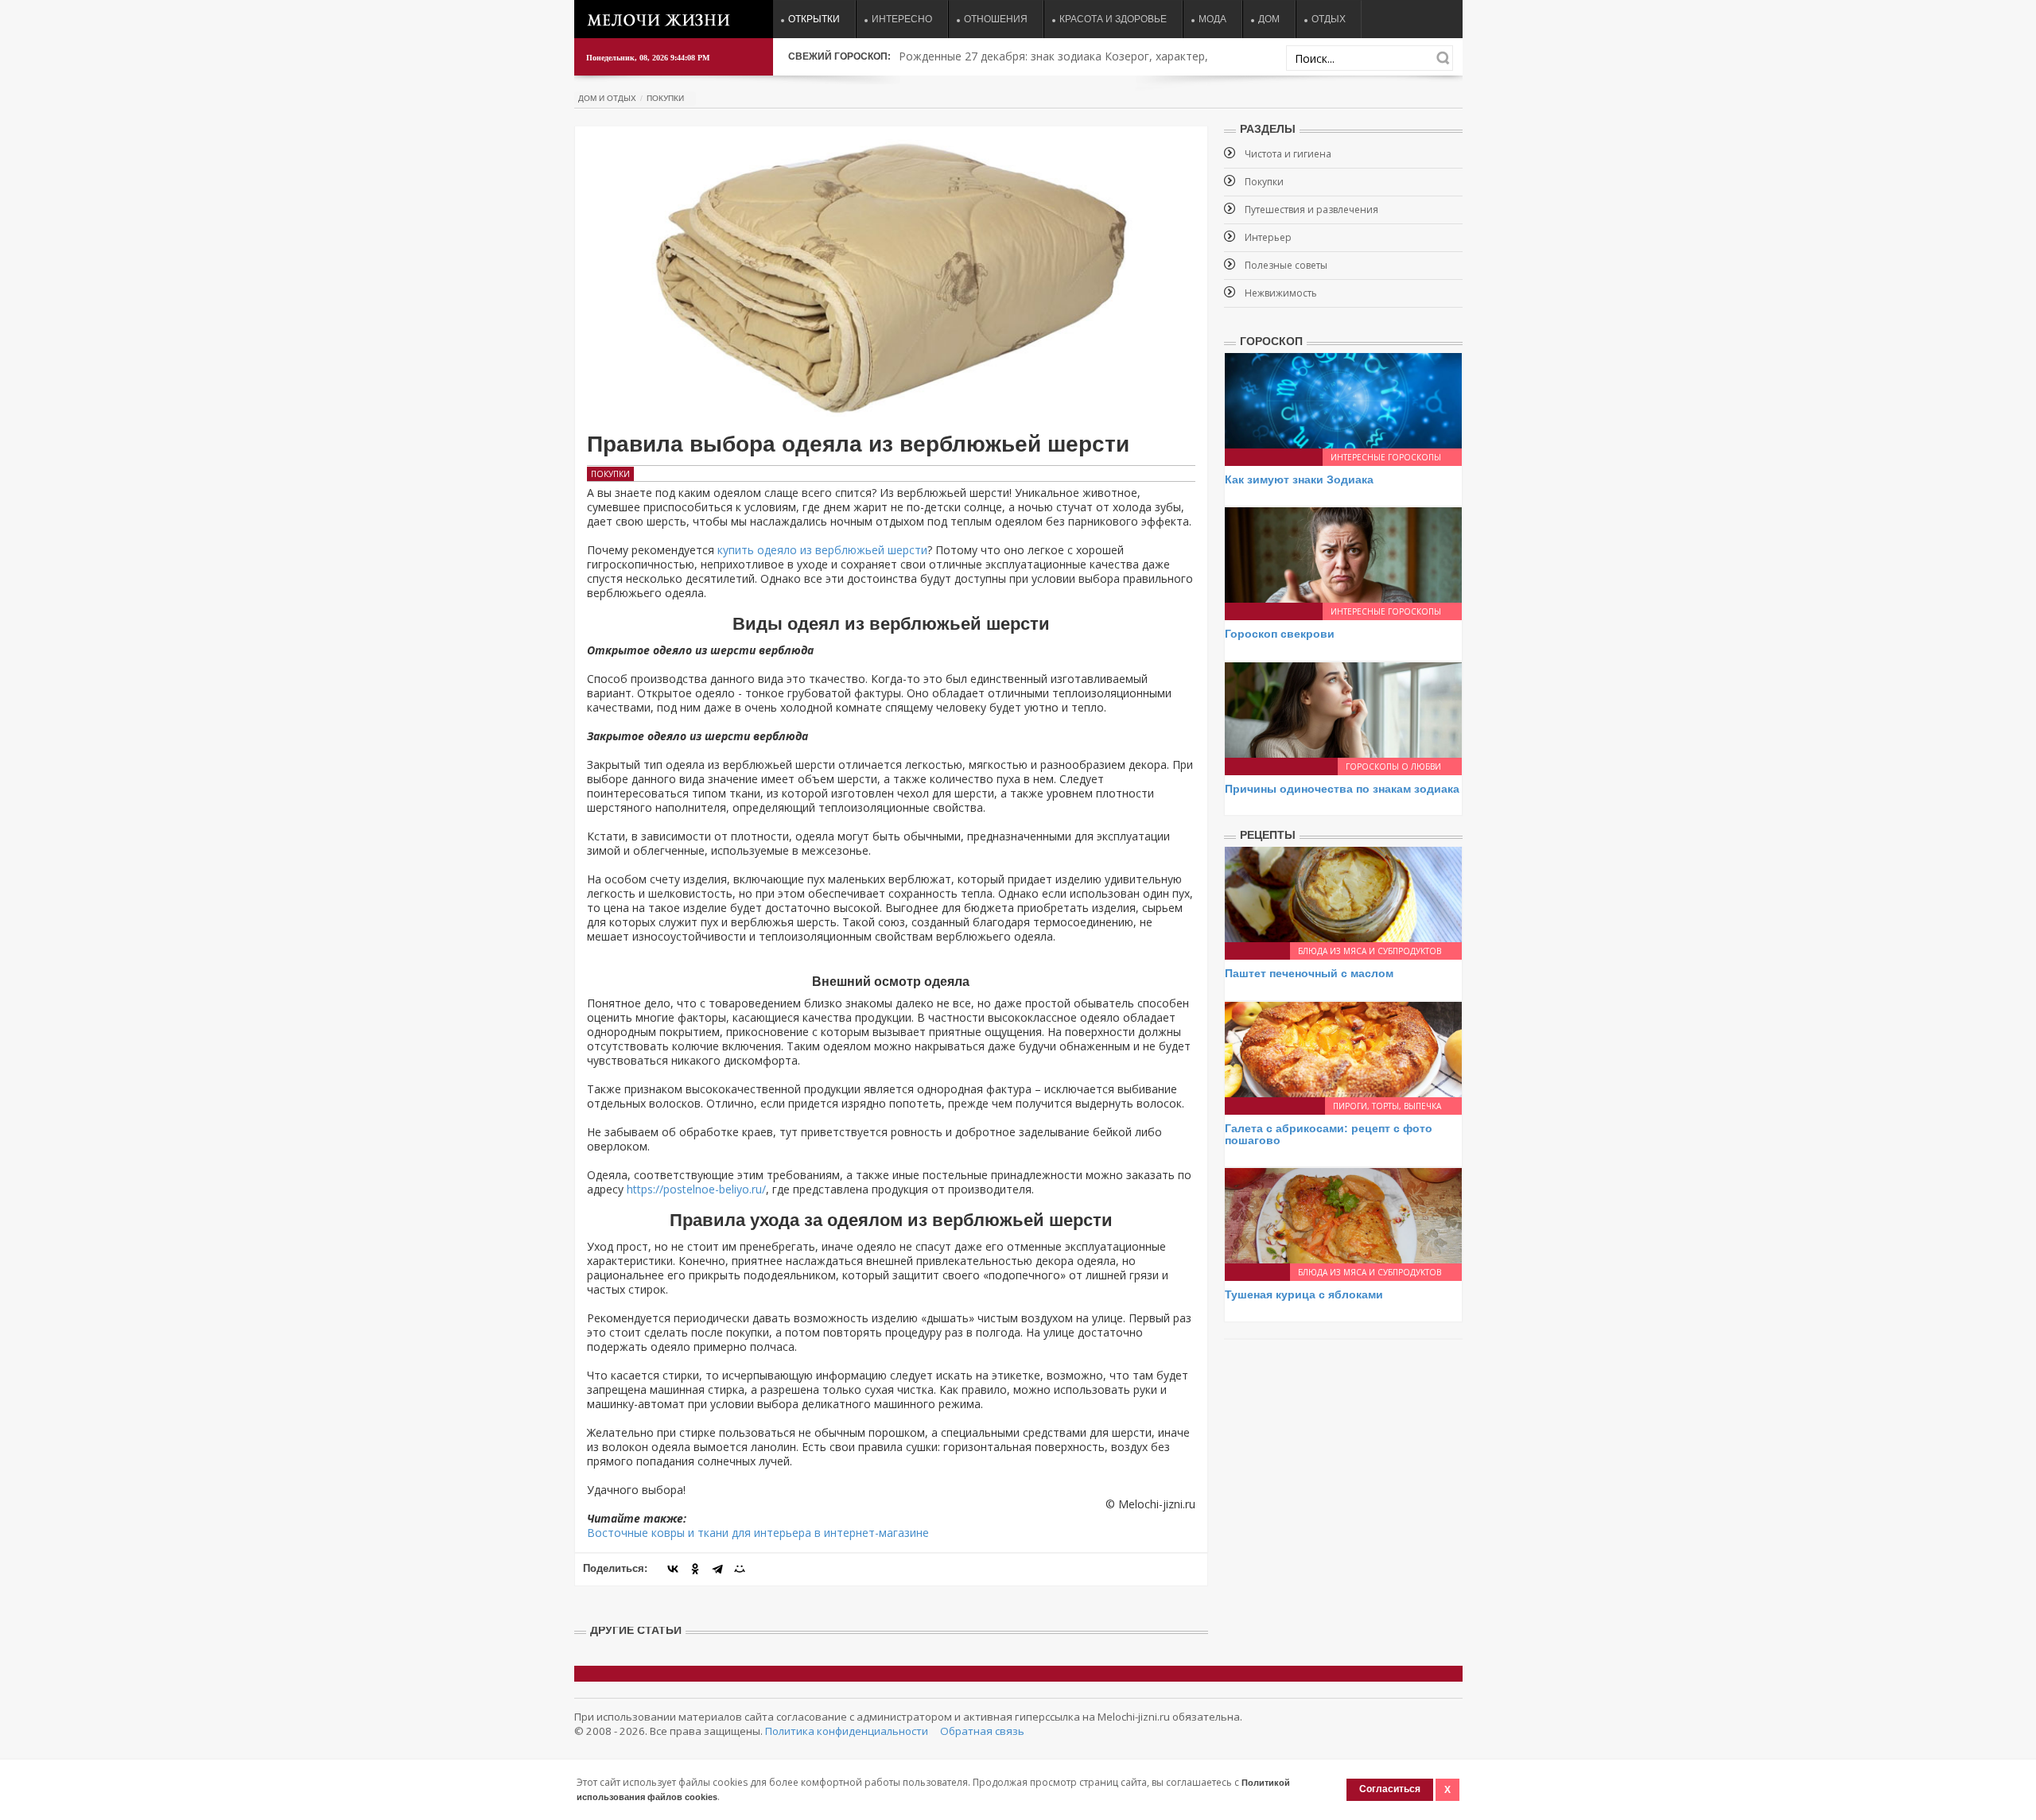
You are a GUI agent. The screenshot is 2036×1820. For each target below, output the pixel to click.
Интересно (902, 19)
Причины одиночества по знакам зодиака (1342, 789)
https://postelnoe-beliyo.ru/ (696, 1189)
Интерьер (1268, 237)
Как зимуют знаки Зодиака (1299, 479)
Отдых (1329, 19)
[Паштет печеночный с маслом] (1343, 893)
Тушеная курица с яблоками (1304, 1294)
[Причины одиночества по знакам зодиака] (1343, 709)
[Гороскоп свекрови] (1343, 554)
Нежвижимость (1281, 293)
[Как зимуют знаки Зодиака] (1343, 400)
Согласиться (1390, 1789)
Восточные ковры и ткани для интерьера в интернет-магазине (758, 1533)
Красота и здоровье (1113, 19)
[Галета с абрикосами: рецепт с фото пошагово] (1343, 1048)
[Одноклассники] (695, 1569)
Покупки (665, 98)
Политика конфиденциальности (847, 1731)
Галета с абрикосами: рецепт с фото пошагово (1329, 1134)
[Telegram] (717, 1569)
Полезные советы (1286, 265)
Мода (1212, 19)
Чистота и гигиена (1288, 154)
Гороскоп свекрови (1280, 634)
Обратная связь (982, 1731)
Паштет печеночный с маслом (1309, 973)
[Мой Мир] (740, 1569)
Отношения (996, 19)
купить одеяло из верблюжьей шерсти (822, 550)
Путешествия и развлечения (1311, 210)
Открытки (814, 19)
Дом (1269, 19)
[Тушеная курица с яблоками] (1343, 1215)
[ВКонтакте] (673, 1569)
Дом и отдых (607, 98)
